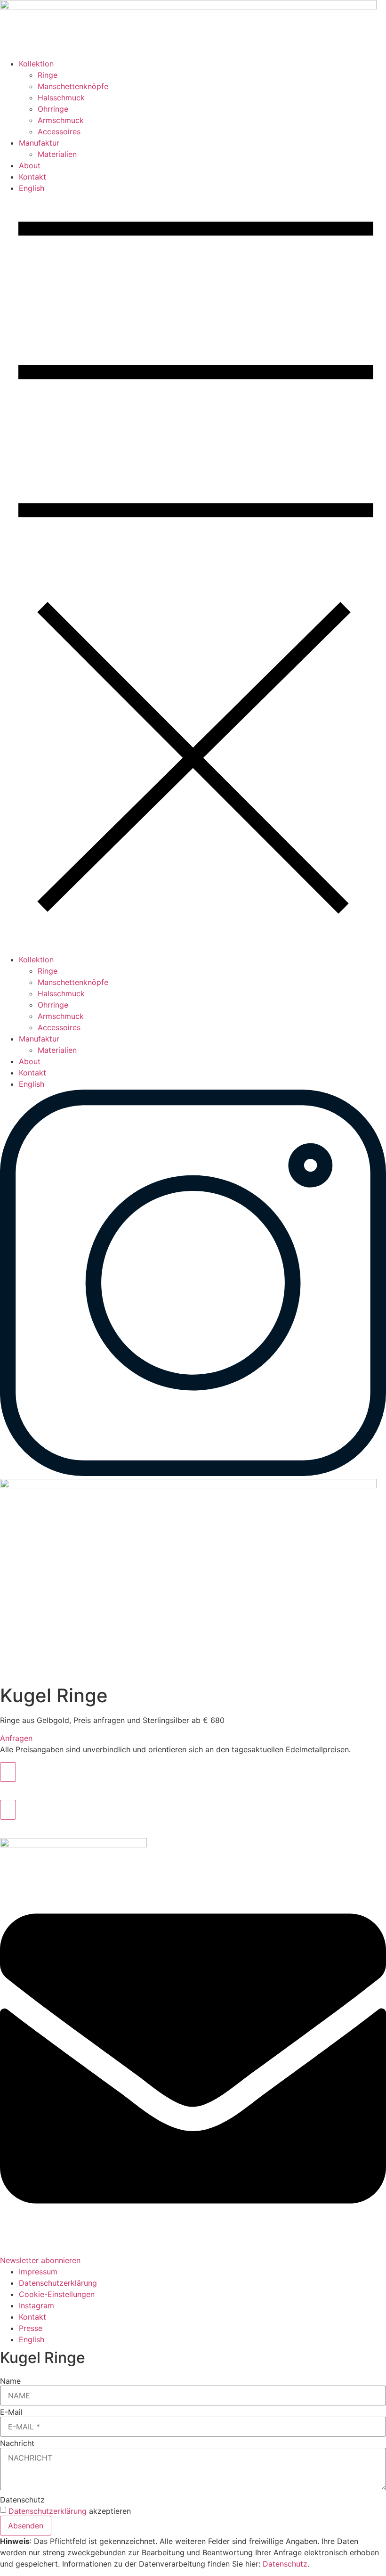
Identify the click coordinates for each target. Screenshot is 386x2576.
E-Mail (11, 2412)
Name (10, 2381)
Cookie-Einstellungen (57, 2294)
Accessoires (59, 131)
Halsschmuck (61, 98)
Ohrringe (53, 109)
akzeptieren (70, 2511)
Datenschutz (22, 2500)
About (30, 165)
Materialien (57, 154)
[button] (193, 574)
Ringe (48, 75)
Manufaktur (39, 143)
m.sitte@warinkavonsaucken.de (56, 1788)
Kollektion (36, 64)
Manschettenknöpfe (73, 86)
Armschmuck (61, 120)
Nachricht (17, 2443)
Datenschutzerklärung (48, 2511)
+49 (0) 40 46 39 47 (37, 1825)
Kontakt (32, 177)
